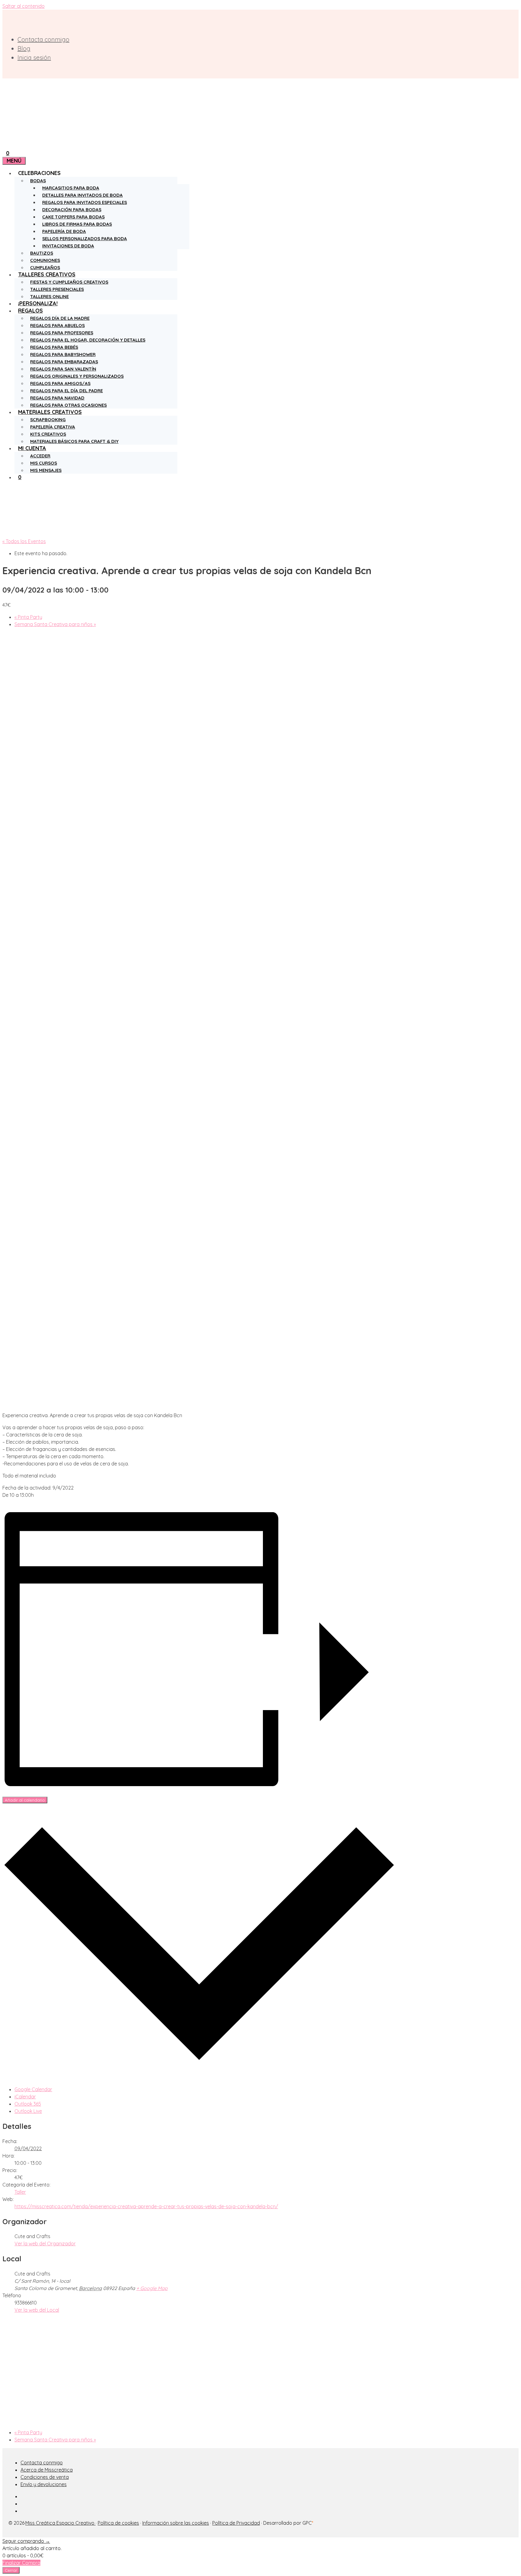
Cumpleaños (45, 267)
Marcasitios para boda (71, 188)
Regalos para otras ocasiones (68, 405)
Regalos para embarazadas (64, 362)
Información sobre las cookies (176, 2523)
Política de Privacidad (236, 2523)
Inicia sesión (34, 57)
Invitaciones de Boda (68, 246)
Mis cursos (44, 463)
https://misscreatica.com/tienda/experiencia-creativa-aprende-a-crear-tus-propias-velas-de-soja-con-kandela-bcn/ (146, 2206)
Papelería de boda (64, 231)
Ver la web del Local (37, 2310)
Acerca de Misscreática (47, 2470)
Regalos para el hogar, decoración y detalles (88, 340)
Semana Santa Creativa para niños (55, 624)
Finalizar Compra (21, 2563)
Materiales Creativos (50, 412)
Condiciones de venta (45, 2477)
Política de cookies (118, 2523)
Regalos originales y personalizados (77, 376)
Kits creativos (48, 434)
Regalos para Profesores (62, 333)
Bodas (38, 181)
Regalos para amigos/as (60, 383)
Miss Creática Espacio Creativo (60, 2523)
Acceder (40, 456)
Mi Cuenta (32, 448)
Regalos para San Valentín (63, 369)
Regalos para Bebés (54, 347)
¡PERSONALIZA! (38, 303)
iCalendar (25, 2097)
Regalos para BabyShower (63, 354)
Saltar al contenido (24, 6)
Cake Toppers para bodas (73, 217)
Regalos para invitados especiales (85, 202)
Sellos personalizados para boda (85, 239)
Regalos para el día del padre (66, 391)
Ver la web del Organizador (45, 2244)
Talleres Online (49, 296)
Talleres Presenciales (57, 289)
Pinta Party (28, 617)
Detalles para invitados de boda (82, 195)
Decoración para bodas (72, 210)
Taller (20, 2192)
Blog (24, 48)
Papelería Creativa (53, 427)
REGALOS (30, 311)
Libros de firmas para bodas (77, 224)
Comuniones (45, 260)
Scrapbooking (48, 420)
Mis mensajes (46, 470)
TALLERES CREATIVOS (47, 274)
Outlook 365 (28, 2104)
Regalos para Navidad (57, 398)
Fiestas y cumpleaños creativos (69, 282)
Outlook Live (28, 2111)
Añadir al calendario (25, 1800)
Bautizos (42, 253)
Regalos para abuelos (57, 325)
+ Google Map (152, 2288)
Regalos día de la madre (60, 318)
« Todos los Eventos (24, 541)
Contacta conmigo (43, 39)
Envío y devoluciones (44, 2484)
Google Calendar (33, 2089)
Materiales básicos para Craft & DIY (74, 441)
